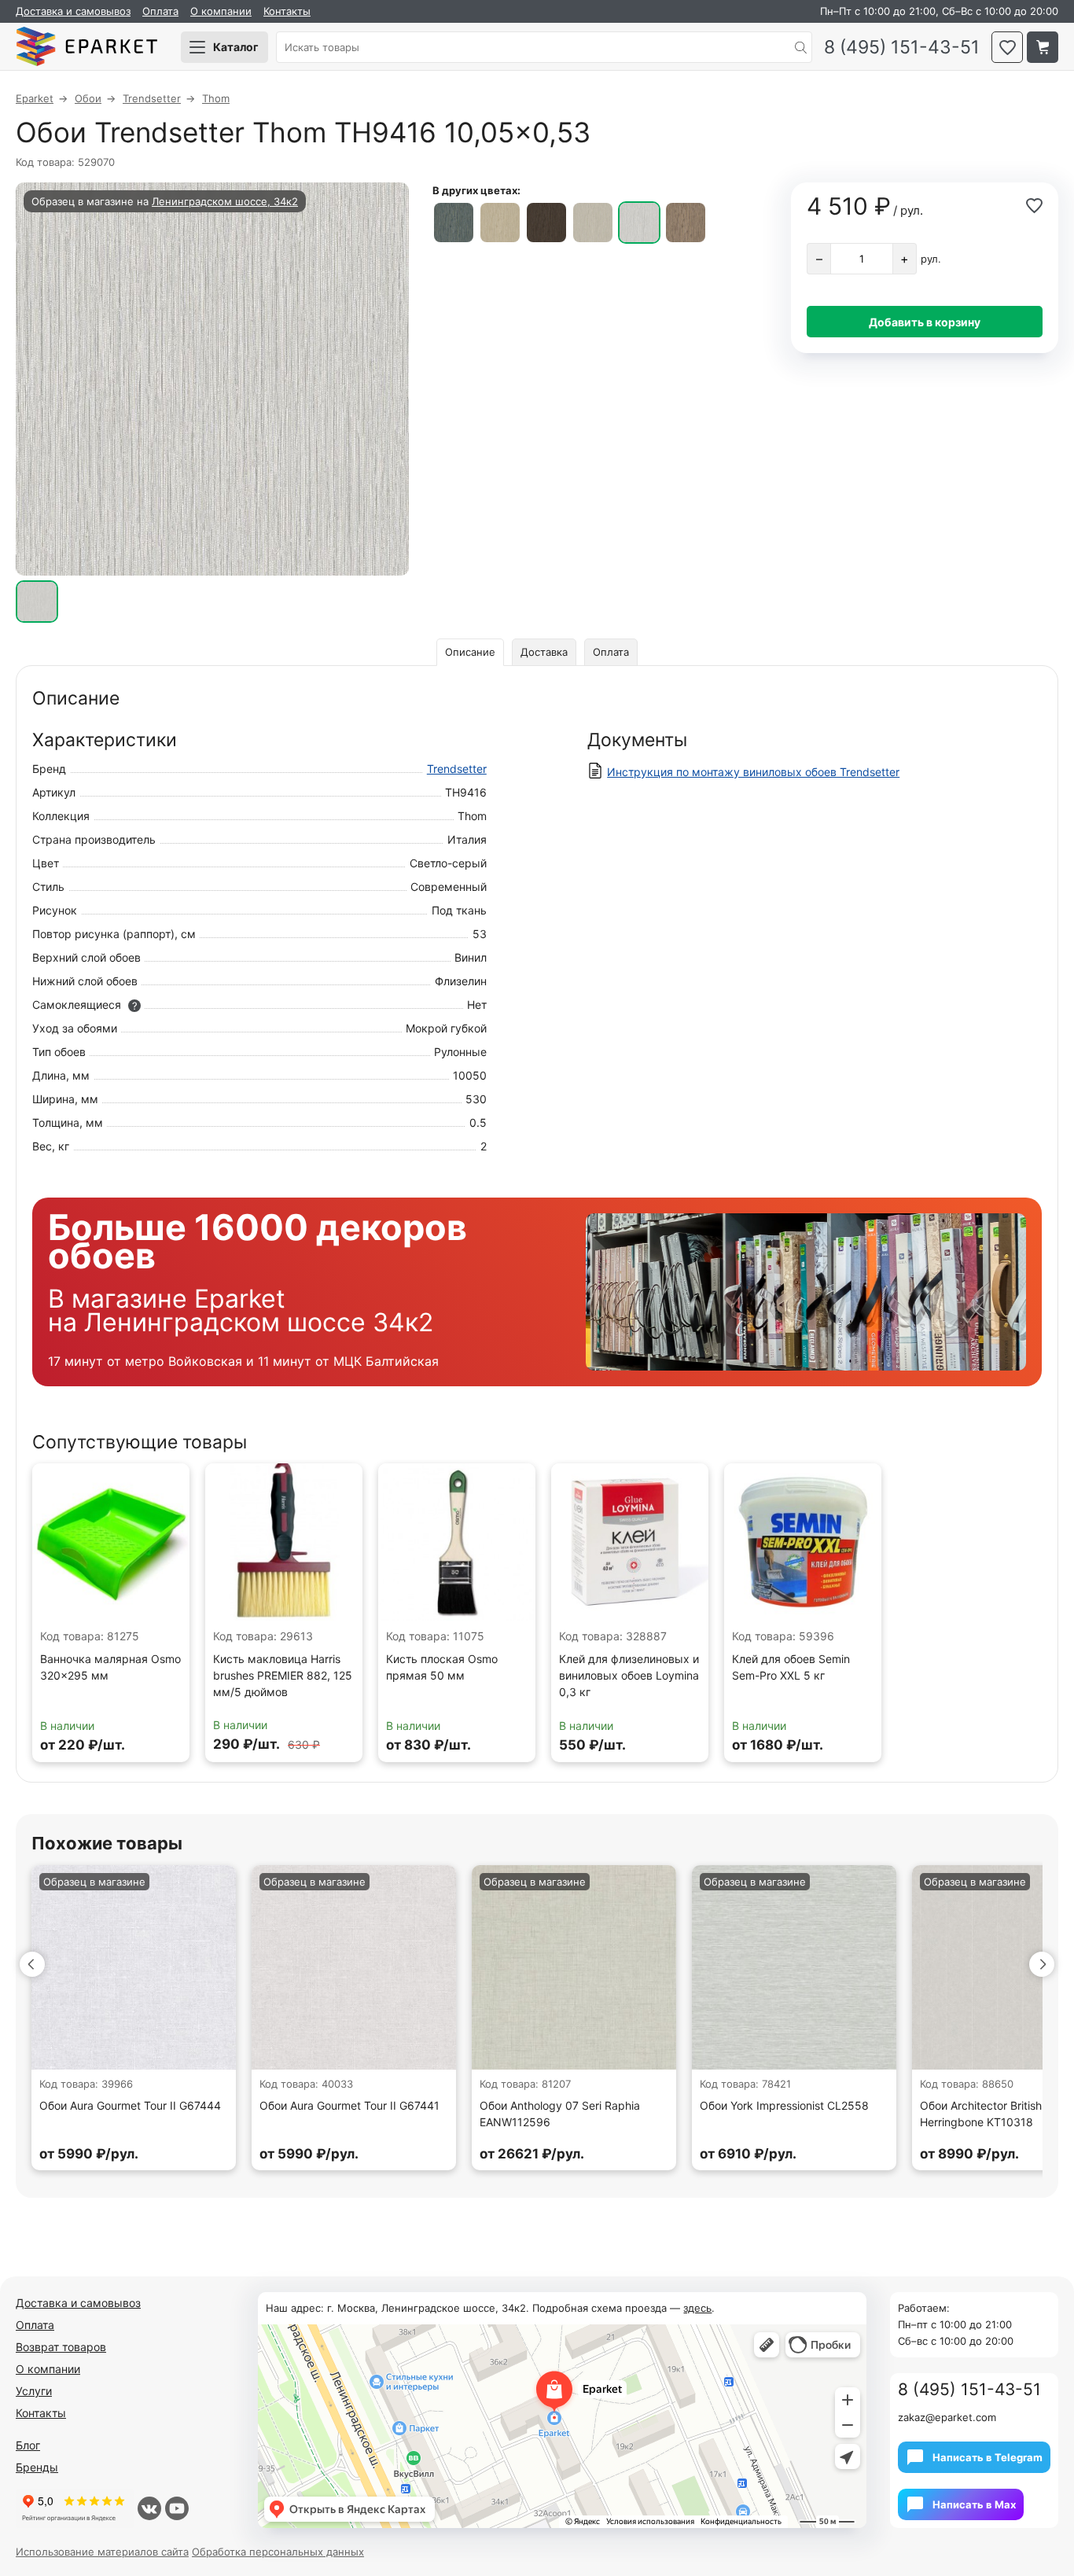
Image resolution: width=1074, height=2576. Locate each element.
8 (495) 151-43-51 (902, 48)
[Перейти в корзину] (1043, 47)
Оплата (160, 11)
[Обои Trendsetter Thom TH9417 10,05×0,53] (686, 223)
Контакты (287, 11)
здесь (697, 2308)
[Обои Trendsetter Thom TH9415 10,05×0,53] (593, 223)
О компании (221, 11)
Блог (28, 2445)
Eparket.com (86, 47)
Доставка (544, 652)
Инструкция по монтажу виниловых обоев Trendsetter (753, 772)
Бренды (37, 2467)
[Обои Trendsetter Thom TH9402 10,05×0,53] (454, 223)
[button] (32, 1964)
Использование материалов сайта (102, 2552)
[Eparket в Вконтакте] (149, 2508)
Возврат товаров (61, 2347)
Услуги (34, 2391)
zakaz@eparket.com (947, 2417)
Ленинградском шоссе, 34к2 (225, 201)
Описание (470, 652)
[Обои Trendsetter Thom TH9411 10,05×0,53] (500, 223)
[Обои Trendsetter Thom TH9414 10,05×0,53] (546, 223)
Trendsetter (457, 769)
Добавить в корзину (925, 322)
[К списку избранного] (1007, 47)
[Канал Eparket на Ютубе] (177, 2508)
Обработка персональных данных (278, 2552)
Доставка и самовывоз (73, 11)
